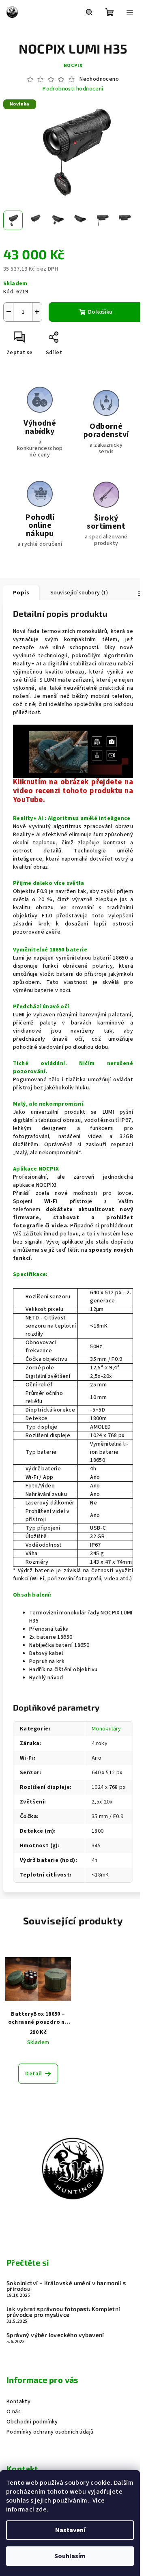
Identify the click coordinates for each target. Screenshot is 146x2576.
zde (41, 2509)
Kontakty (18, 2402)
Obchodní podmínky (32, 2422)
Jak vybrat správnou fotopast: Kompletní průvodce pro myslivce (63, 2312)
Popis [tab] (21, 593)
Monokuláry (106, 1729)
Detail (33, 2074)
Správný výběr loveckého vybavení (55, 2335)
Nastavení (70, 2530)
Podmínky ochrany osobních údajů (50, 2432)
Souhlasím (70, 2556)
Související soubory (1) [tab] (79, 593)
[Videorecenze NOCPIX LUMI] (73, 751)
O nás (14, 2412)
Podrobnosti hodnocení (73, 89)
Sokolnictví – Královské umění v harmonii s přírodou (66, 2286)
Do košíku (100, 312)
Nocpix (73, 66)
